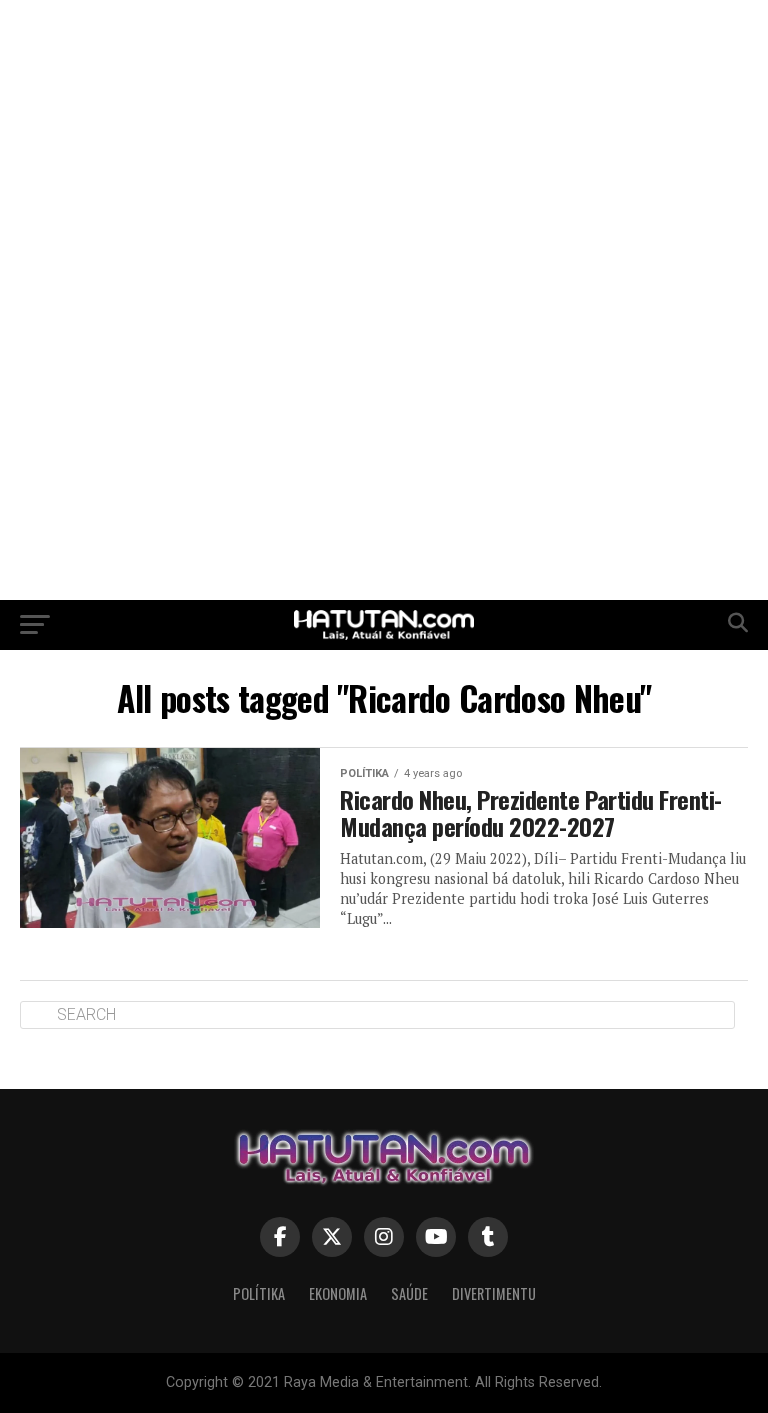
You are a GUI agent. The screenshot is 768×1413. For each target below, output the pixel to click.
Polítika (259, 1293)
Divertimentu (494, 1293)
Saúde (409, 1293)
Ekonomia (338, 1293)
